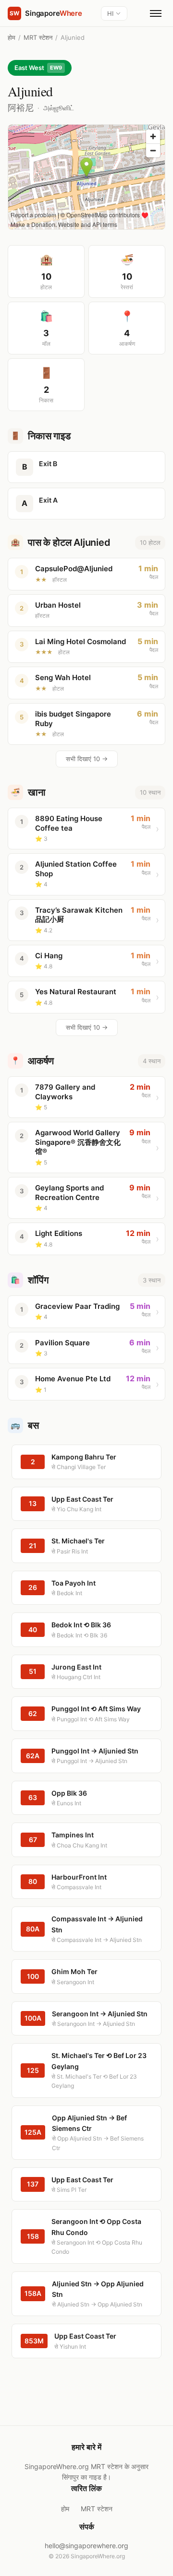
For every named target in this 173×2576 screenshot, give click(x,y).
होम (12, 37)
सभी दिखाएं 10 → (87, 759)
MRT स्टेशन (38, 37)
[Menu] (156, 13)
